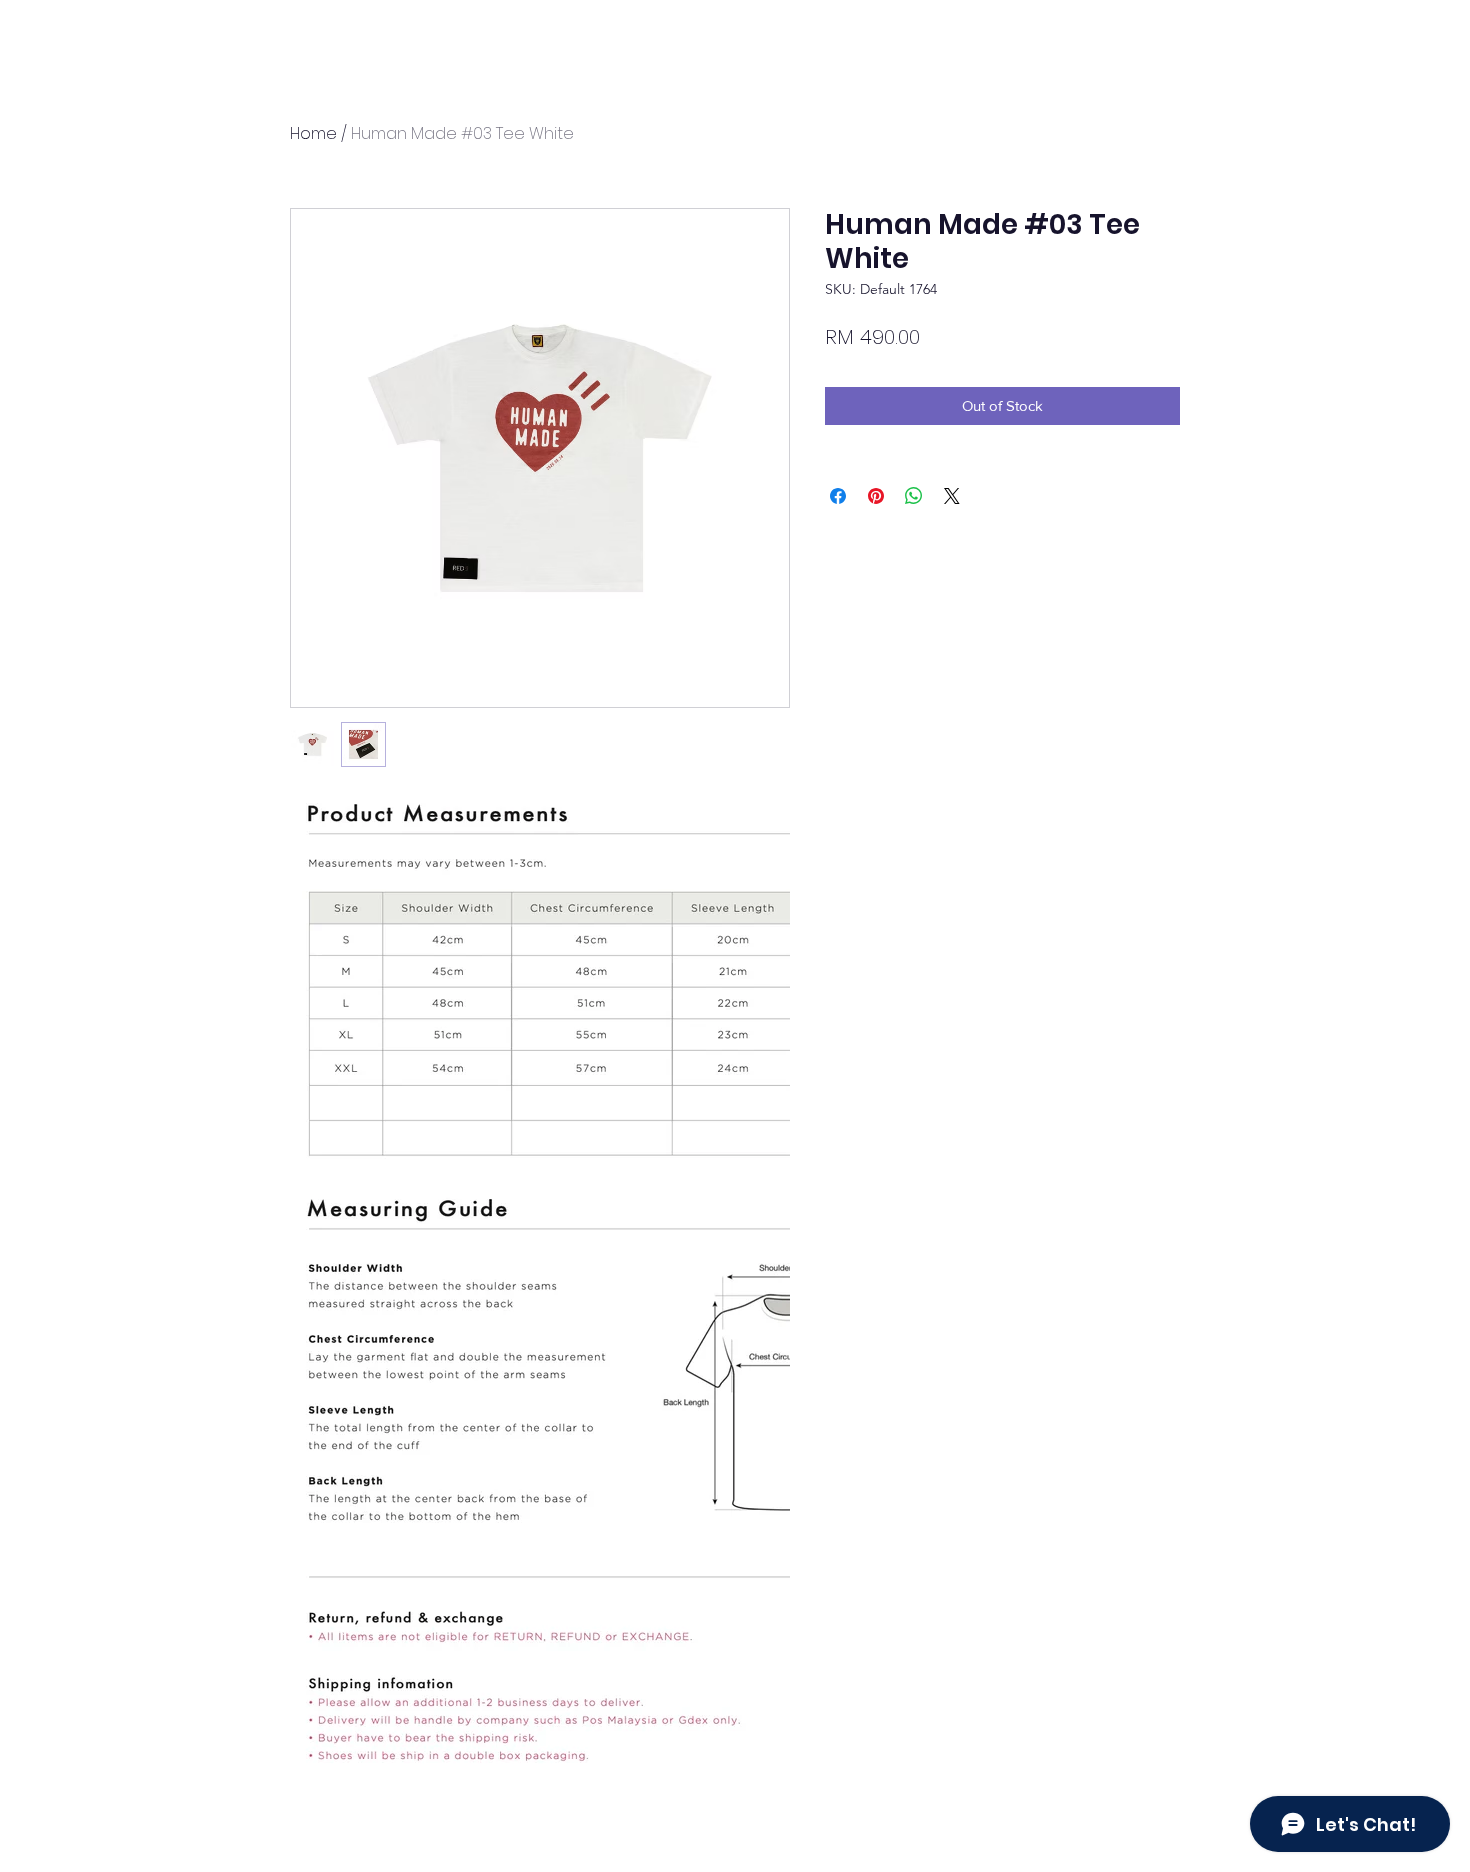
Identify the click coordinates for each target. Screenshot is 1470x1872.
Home (313, 133)
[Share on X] (952, 496)
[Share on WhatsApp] (914, 496)
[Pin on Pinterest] (876, 496)
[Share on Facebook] (838, 496)
